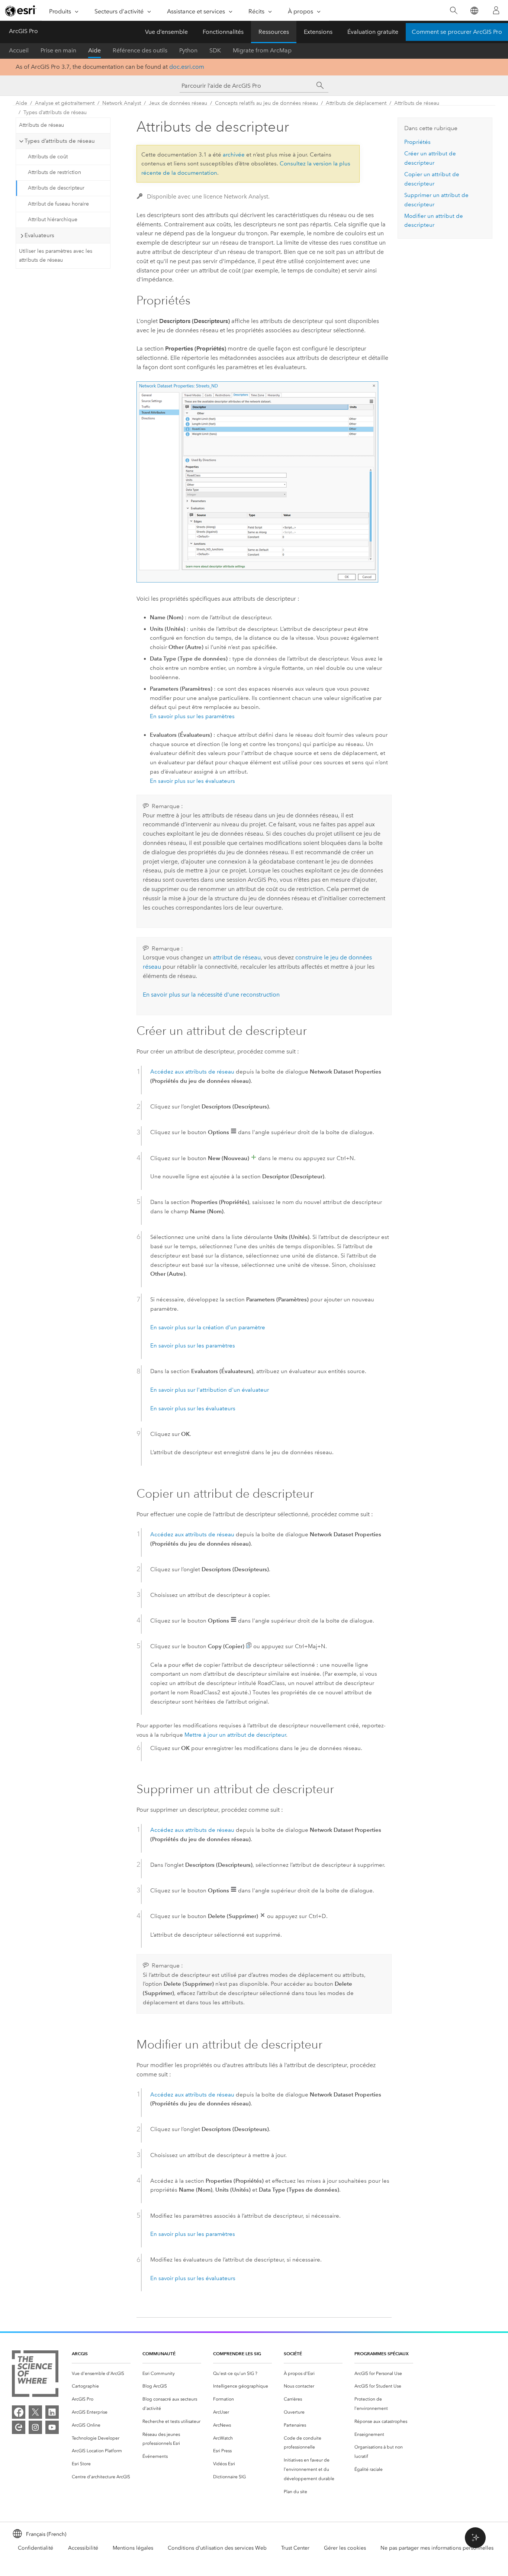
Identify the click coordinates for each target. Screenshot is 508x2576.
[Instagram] (35, 2427)
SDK (215, 50)
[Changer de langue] (474, 11)
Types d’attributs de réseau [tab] (60, 141)
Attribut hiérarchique (53, 219)
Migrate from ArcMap (262, 50)
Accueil (19, 50)
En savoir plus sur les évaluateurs (192, 781)
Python (188, 50)
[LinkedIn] (52, 2412)
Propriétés (417, 142)
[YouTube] (52, 2427)
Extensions (318, 32)
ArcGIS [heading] (80, 2354)
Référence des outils (140, 50)
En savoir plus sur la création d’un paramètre (208, 1327)
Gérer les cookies (345, 2548)
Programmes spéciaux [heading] (382, 2354)
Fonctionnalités (223, 32)
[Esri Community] (19, 2427)
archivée (234, 155)
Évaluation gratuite (373, 32)
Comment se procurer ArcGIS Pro (457, 32)
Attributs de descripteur (56, 188)
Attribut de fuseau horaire (58, 204)
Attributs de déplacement (356, 103)
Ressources (274, 32)
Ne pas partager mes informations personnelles (437, 2548)
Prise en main (58, 50)
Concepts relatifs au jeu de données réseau (266, 103)
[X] (35, 2412)
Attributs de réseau (417, 103)
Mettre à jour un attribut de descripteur (235, 1735)
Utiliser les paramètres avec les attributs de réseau (56, 256)
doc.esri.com (187, 67)
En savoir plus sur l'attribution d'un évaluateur (210, 1390)
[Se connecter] (496, 10)
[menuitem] (101, 2374)
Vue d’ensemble (166, 32)
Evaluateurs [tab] (39, 235)
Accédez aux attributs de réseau (192, 1072)
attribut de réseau (237, 957)
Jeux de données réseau (178, 103)
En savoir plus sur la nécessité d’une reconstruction (211, 995)
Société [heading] (293, 2354)
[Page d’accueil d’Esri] (21, 11)
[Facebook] (19, 2412)
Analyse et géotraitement (65, 103)
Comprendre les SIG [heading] (237, 2354)
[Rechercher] (454, 11)
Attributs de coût (48, 157)
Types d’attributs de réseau (55, 112)
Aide (94, 50)
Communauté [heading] (159, 2354)
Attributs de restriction (54, 172)
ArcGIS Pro (23, 31)
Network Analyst (122, 103)
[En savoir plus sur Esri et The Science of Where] (35, 2375)
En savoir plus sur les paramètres (192, 716)
